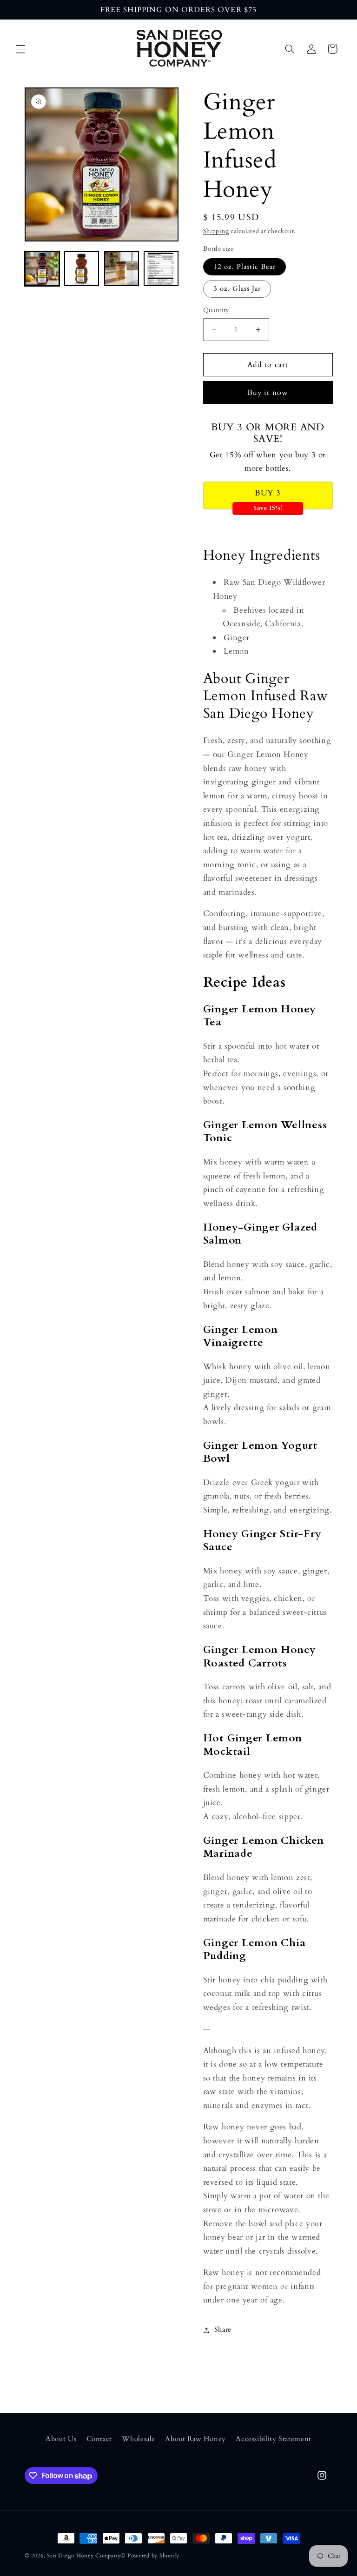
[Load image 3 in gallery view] (122, 269)
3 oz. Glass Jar (237, 288)
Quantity (216, 310)
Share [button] (223, 2329)
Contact (99, 2439)
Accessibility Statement (274, 2439)
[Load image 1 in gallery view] (42, 269)
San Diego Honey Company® (86, 2556)
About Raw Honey (195, 2439)
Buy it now (268, 393)
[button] (20, 49)
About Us (61, 2439)
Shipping (216, 231)
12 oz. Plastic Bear (245, 267)
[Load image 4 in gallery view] (161, 269)
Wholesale (139, 2439)
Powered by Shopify (153, 2556)
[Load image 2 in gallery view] (82, 269)
